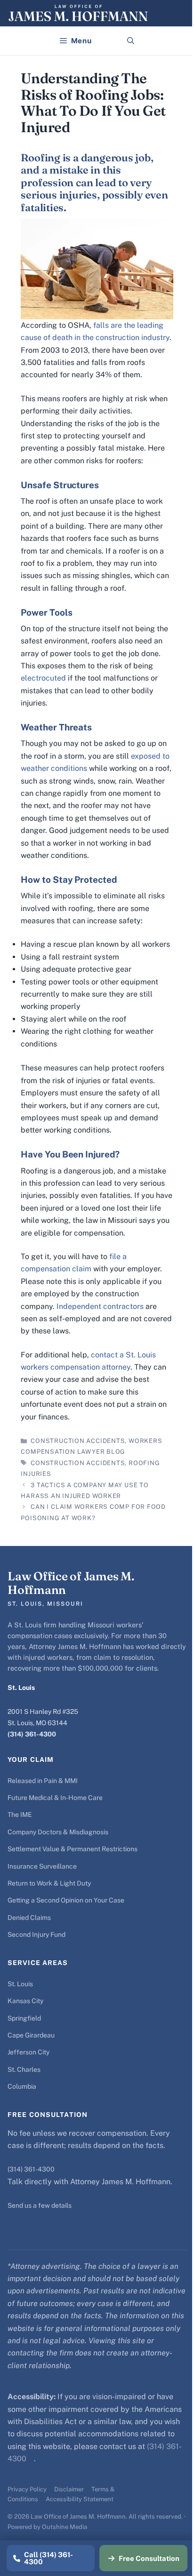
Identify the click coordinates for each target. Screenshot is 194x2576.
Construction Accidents (78, 1441)
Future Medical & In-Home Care (55, 1798)
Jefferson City (28, 2052)
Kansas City (25, 2001)
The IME (20, 1815)
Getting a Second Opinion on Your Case (66, 1900)
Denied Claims (29, 1918)
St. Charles (24, 2069)
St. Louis (20, 1984)
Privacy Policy (27, 2489)
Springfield (24, 2018)
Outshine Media (65, 2527)
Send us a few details (40, 2205)
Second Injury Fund (36, 1934)
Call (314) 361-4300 (48, 2558)
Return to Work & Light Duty (49, 1883)
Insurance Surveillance (42, 1866)
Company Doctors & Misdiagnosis (58, 1832)
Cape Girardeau (31, 2035)
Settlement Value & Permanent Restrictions (73, 1849)
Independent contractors (100, 1306)
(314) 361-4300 (32, 1734)
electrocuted (44, 678)
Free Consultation (149, 2558)
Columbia (22, 2086)
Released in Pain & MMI (43, 1781)
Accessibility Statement (80, 2499)
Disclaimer (69, 2489)
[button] (131, 41)
